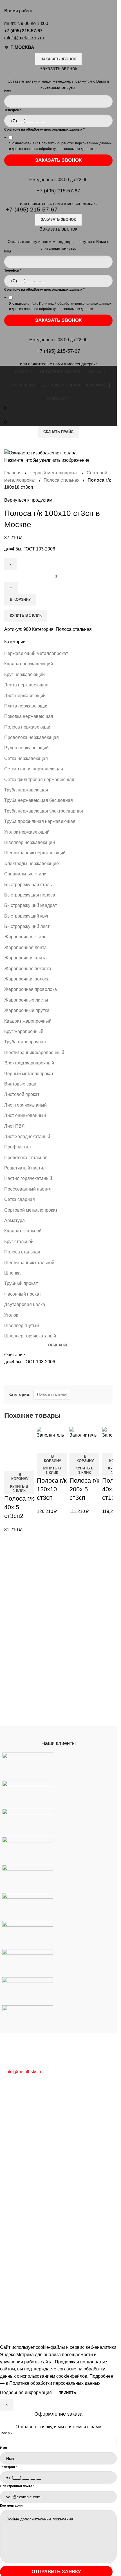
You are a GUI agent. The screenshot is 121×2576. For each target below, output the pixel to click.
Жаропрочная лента (25, 947)
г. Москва (22, 47)
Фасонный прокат (23, 1294)
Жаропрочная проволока (31, 989)
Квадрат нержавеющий (29, 664)
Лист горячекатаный (25, 1105)
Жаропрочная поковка (28, 969)
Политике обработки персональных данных (55, 2383)
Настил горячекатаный (28, 1178)
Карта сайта (17, 2205)
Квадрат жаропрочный (28, 1021)
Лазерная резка (21, 2128)
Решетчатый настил (25, 1168)
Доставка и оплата (24, 2250)
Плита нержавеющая (26, 706)
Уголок (11, 1315)
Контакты (14, 2239)
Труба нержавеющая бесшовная (39, 800)
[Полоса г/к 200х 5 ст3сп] (84, 1432)
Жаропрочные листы (26, 1000)
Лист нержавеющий (25, 696)
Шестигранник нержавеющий (35, 853)
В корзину (20, 599)
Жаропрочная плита (25, 958)
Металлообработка (24, 2097)
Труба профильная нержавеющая (40, 821)
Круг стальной (19, 1242)
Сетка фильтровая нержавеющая (39, 780)
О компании (17, 2228)
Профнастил (17, 1147)
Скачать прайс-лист (25, 2271)
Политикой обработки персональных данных (75, 143)
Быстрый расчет (21, 2260)
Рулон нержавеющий (26, 748)
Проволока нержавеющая (32, 737)
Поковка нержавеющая (29, 716)
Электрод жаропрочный (29, 1063)
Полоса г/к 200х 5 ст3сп (84, 1489)
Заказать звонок (58, 59)
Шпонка (12, 1273)
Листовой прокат (22, 1094)
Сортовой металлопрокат (31, 1210)
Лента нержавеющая (26, 685)
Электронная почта (17, 2486)
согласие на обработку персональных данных (56, 149)
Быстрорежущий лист (27, 926)
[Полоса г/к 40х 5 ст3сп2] (19, 1442)
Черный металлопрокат (29, 1074)
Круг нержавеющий (24, 674)
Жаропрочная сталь (25, 937)
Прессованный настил (28, 1189)
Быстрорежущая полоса (30, 895)
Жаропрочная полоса (27, 979)
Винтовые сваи (20, 1084)
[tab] (58, 1345)
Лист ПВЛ (14, 1126)
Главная (14, 473)
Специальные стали (25, 874)
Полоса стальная (22, 1252)
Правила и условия (24, 2194)
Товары (6, 2433)
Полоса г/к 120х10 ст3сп (52, 1489)
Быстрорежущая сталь (28, 885)
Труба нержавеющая (26, 790)
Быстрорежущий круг (26, 916)
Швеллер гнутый (22, 1325)
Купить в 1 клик (26, 615)
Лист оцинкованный (25, 1115)
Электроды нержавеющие (32, 863)
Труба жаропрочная (25, 1042)
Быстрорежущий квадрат (31, 905)
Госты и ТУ (16, 2184)
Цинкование (17, 2118)
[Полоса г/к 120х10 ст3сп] (52, 1432)
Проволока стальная (26, 1158)
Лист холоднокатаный (27, 1136)
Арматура (14, 1220)
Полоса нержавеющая (28, 727)
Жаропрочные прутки (27, 1010)
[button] (19, 1477)
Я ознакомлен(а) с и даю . (60, 146)
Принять (67, 2393)
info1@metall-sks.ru (24, 38)
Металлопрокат (20, 2107)
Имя (4, 2448)
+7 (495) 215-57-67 (23, 31)
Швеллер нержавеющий (30, 842)
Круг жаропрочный (24, 1031)
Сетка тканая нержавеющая (34, 769)
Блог (9, 2163)
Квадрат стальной (23, 1231)
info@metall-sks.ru (24, 2072)
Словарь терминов (24, 2173)
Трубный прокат (21, 1283)
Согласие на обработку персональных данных (44, 129)
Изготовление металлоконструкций (41, 2139)
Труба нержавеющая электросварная (44, 811)
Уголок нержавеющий (27, 832)
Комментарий (11, 2506)
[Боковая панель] (7, 2337)
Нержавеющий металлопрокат (36, 653)
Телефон (13, 110)
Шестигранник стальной (29, 1263)
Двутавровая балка (25, 1304)
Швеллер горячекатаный (30, 1336)
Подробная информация (26, 2392)
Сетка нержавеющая (26, 758)
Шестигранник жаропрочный (34, 1053)
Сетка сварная (20, 1199)
